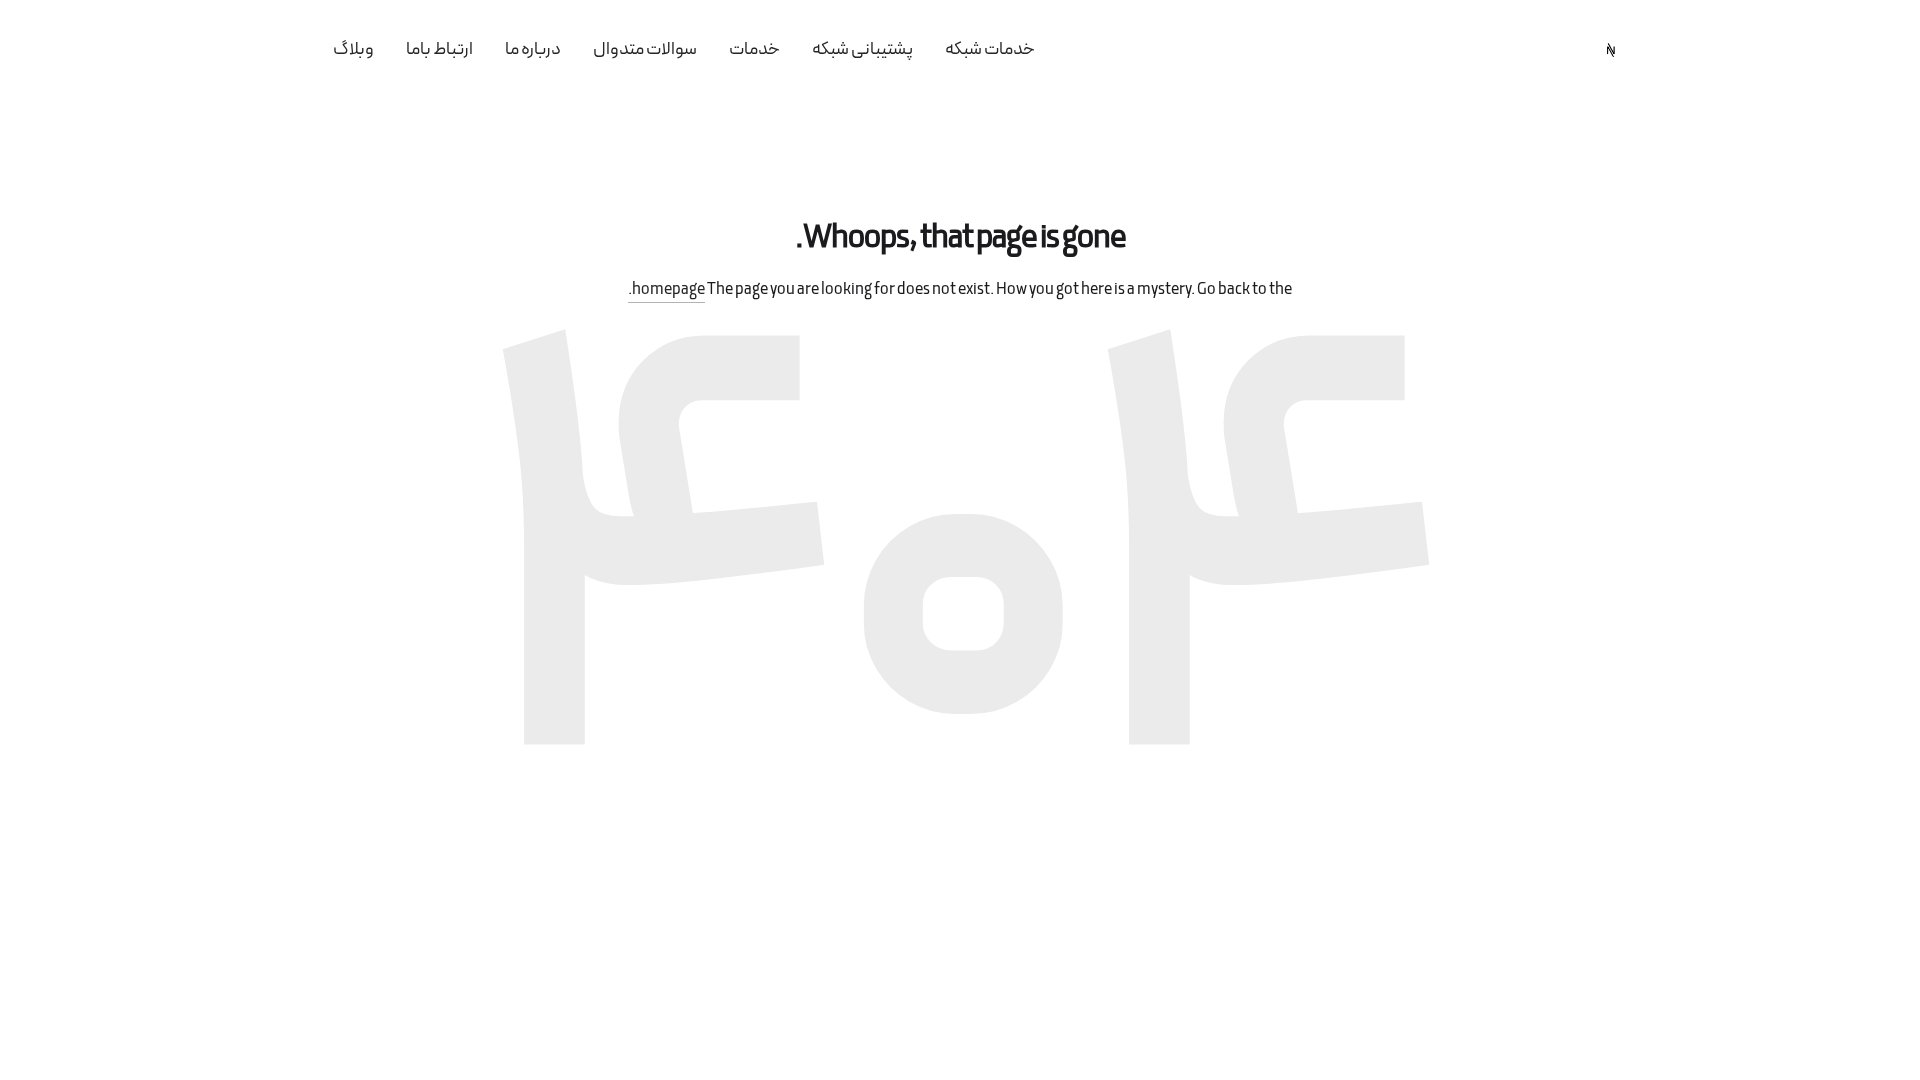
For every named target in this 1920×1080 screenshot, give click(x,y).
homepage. (666, 290)
